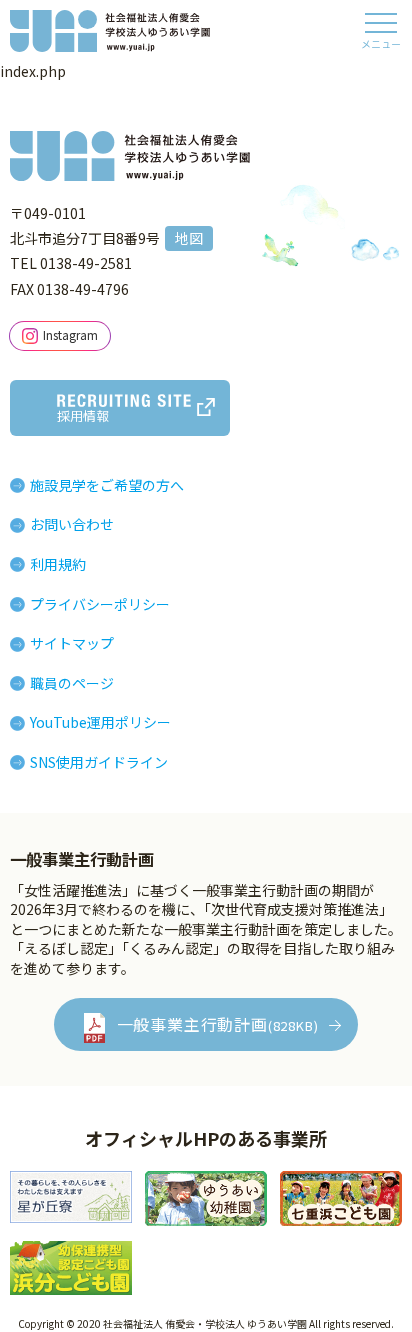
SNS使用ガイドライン (99, 762)
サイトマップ (72, 643)
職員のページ (72, 683)
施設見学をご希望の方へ (107, 485)
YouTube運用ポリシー (100, 722)
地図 (189, 238)
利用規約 (58, 564)
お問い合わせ (72, 524)
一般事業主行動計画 (218, 1024)
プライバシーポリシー (100, 604)
